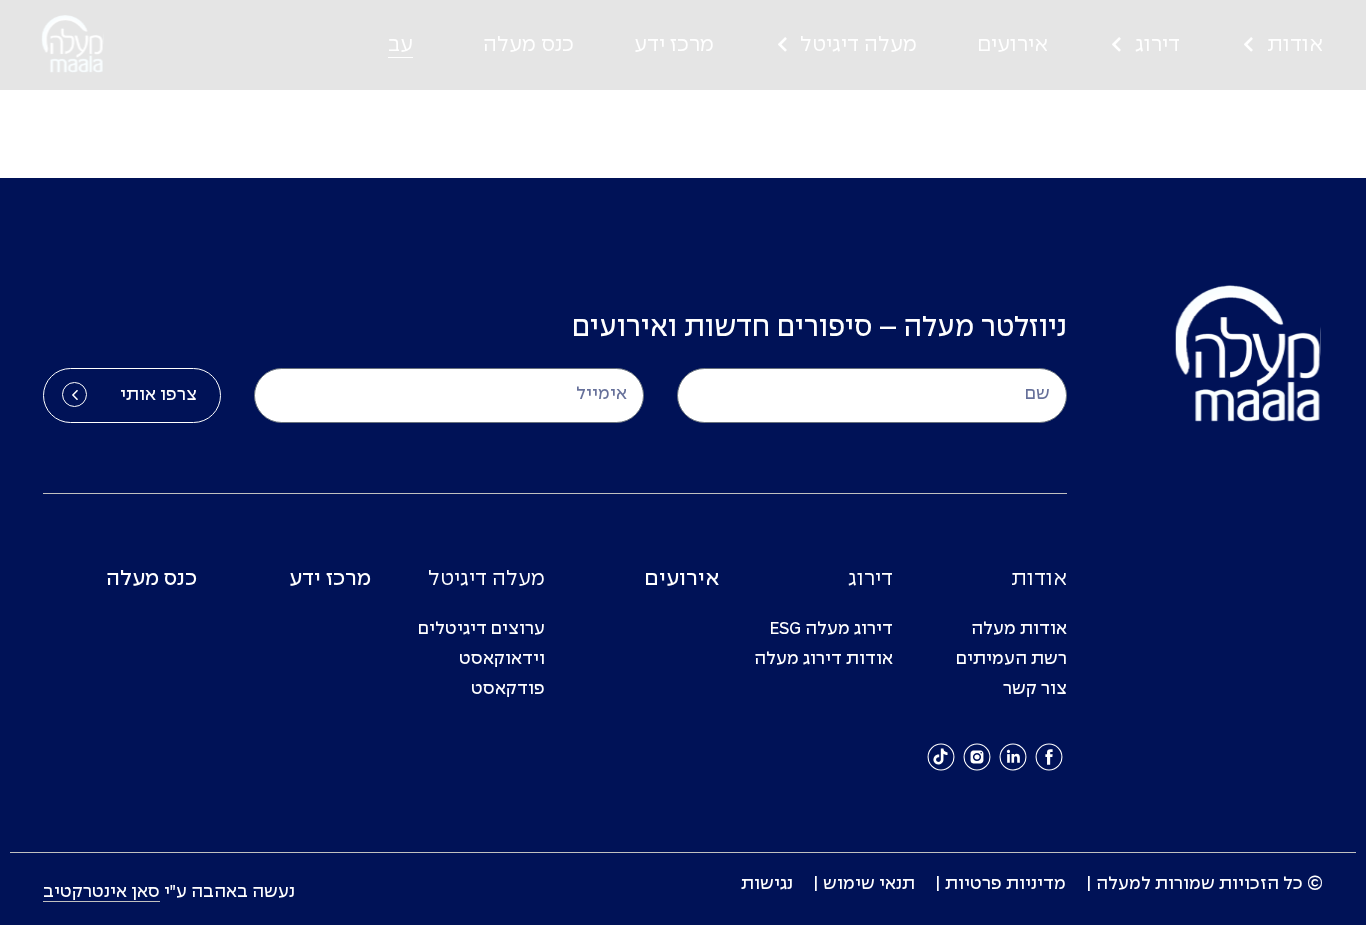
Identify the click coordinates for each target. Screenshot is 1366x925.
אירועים (1012, 45)
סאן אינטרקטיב (101, 892)
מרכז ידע (674, 45)
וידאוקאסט (502, 659)
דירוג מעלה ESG (831, 629)
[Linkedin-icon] (1013, 757)
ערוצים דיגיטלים (481, 629)
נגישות (767, 884)
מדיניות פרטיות (1005, 884)
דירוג (1157, 45)
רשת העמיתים (1011, 659)
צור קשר (1035, 689)
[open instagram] (977, 757)
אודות (1295, 45)
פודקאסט (508, 689)
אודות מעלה (1019, 629)
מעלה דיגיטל (858, 45)
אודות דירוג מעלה (823, 659)
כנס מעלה (528, 45)
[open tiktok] (941, 757)
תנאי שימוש (869, 884)
